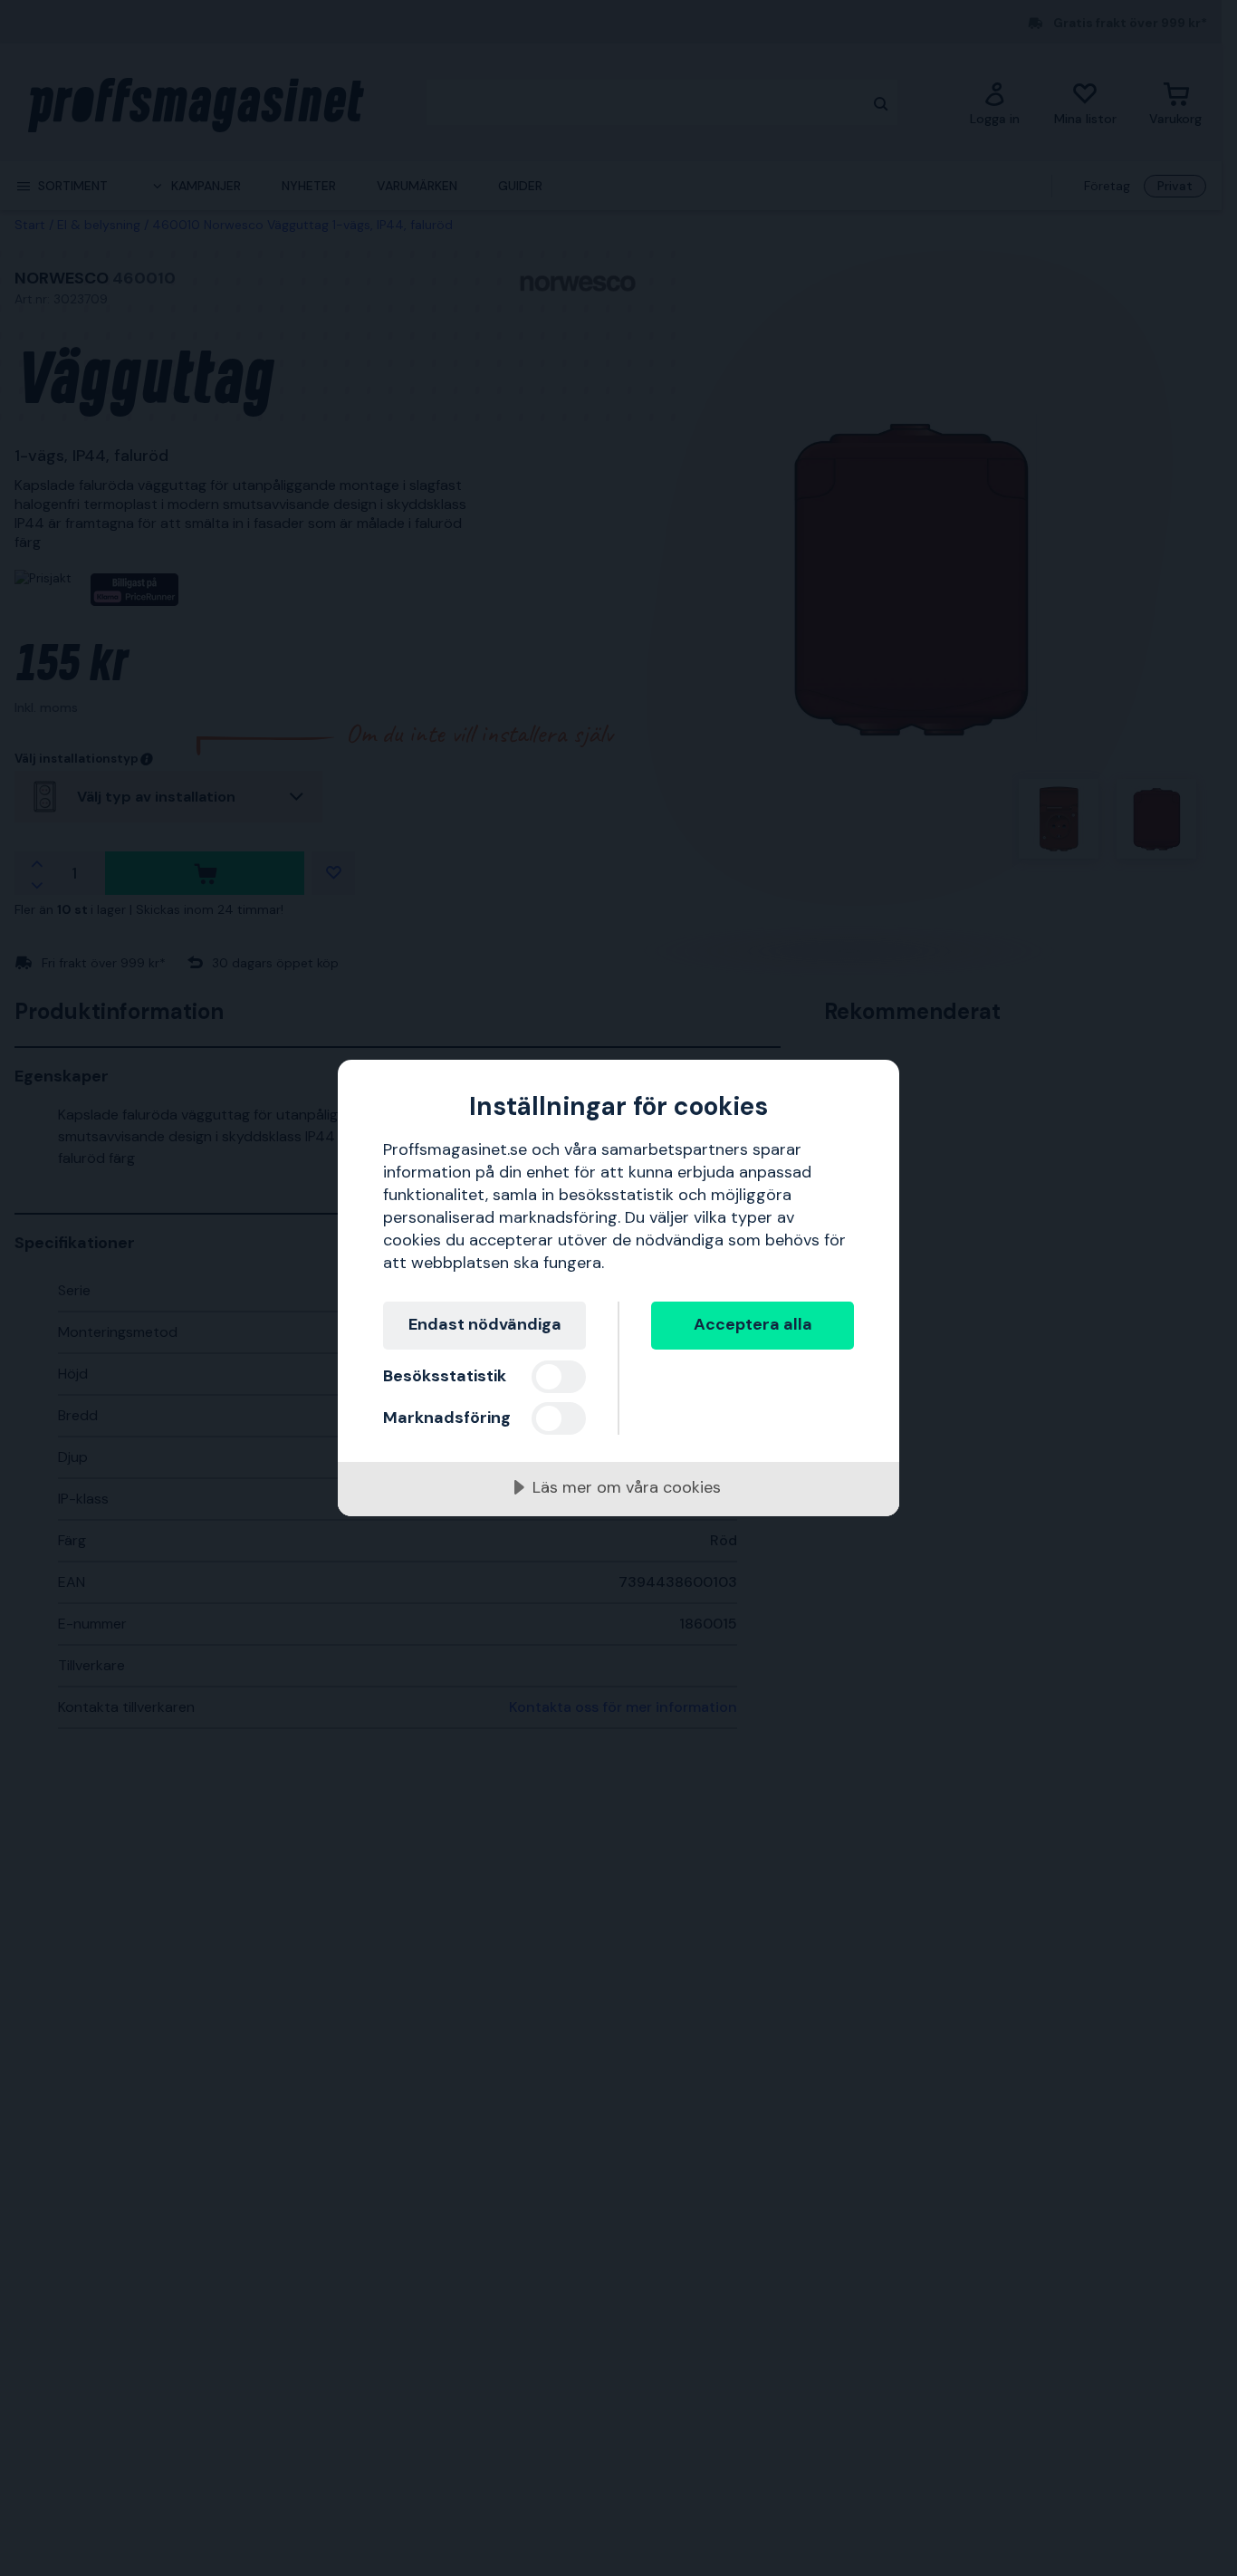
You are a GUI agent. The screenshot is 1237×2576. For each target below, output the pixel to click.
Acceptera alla (753, 1324)
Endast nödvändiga (485, 1324)
